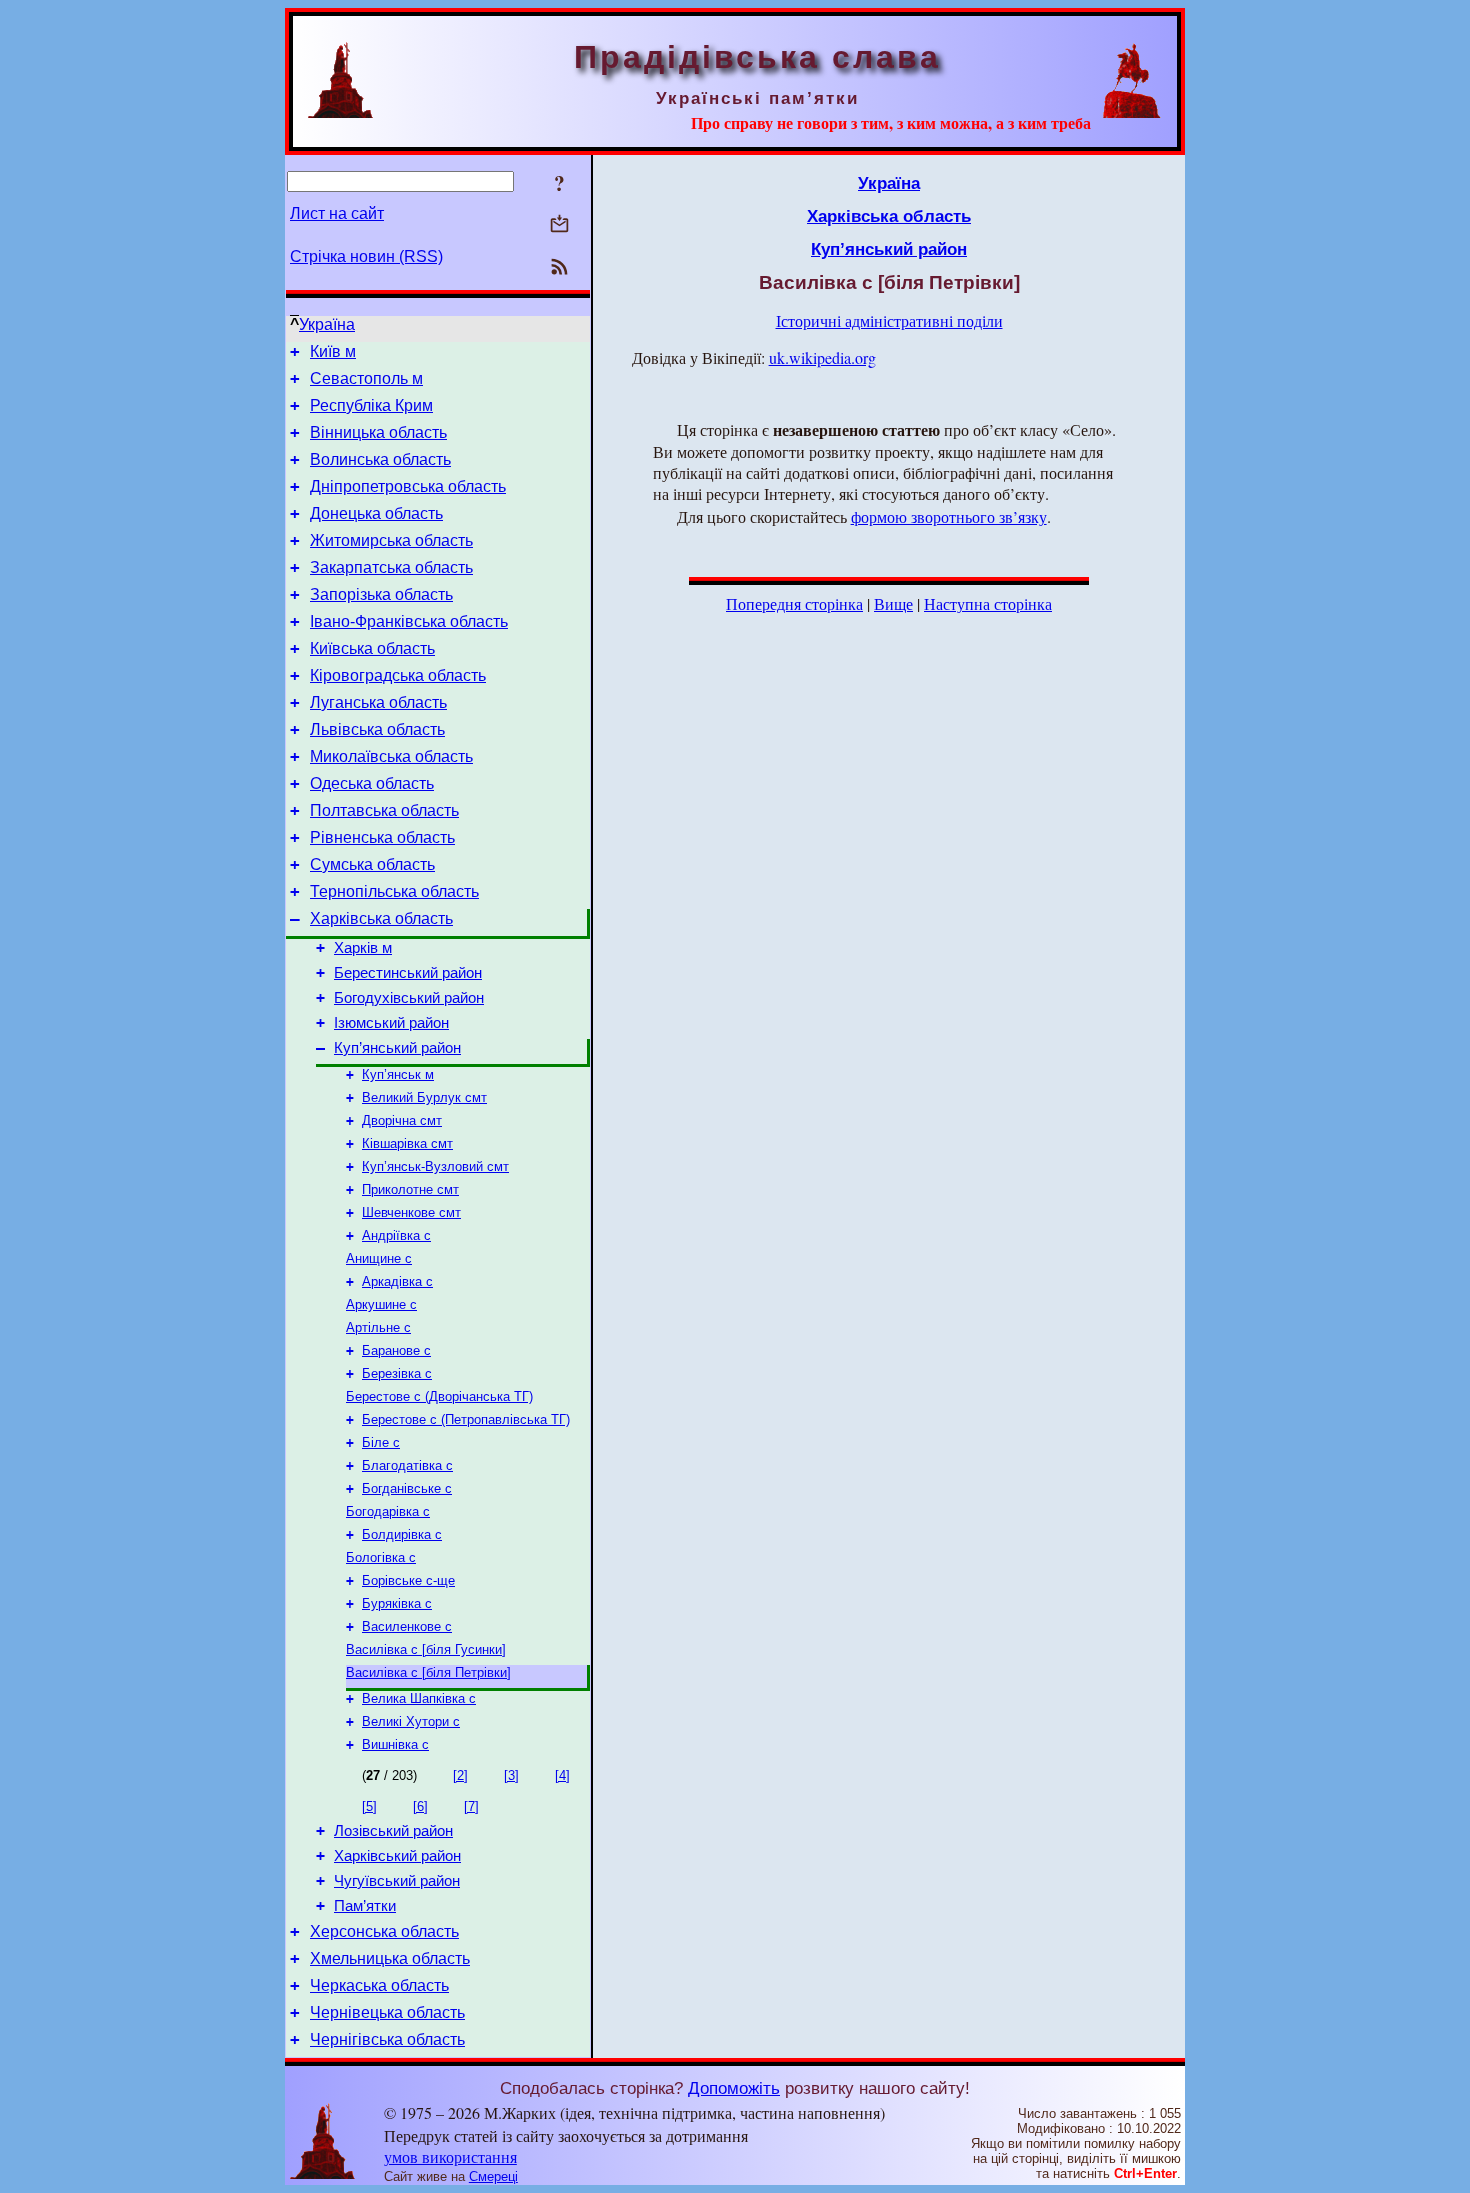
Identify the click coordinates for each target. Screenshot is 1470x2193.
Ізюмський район (391, 1023)
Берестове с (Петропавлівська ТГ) (466, 1419)
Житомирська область (391, 540)
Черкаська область (379, 1985)
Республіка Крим (371, 405)
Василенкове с (407, 1626)
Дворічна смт (402, 1120)
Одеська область (372, 783)
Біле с (381, 1442)
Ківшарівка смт (407, 1143)
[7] (471, 1806)
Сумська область (372, 864)
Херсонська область (384, 1931)
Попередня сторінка (794, 603)
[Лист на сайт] (559, 225)
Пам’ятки (365, 1906)
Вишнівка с (395, 1744)
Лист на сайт (337, 213)
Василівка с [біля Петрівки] (428, 1672)
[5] (369, 1806)
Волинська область (380, 459)
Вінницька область (378, 432)
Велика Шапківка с (419, 1698)
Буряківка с (397, 1603)
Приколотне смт (410, 1189)
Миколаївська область (391, 756)
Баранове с (396, 1350)
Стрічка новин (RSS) (366, 256)
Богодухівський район (409, 998)
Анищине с (379, 1258)
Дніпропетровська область (408, 486)
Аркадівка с (397, 1281)
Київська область (372, 648)
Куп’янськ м (398, 1074)
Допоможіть (734, 2088)
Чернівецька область (387, 2012)
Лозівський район (393, 1831)
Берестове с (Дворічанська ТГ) (439, 1396)
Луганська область (378, 702)
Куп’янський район (397, 1048)
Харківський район (397, 1856)
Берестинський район (408, 973)
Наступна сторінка (988, 603)
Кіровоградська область (398, 675)
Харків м (363, 948)
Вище (893, 603)
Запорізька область (381, 594)
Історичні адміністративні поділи (889, 320)
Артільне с (378, 1327)
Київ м (333, 351)
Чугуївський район (397, 1881)
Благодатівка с (407, 1465)
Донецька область (376, 513)
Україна (327, 324)
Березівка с (397, 1373)
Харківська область (381, 918)
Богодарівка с (388, 1511)
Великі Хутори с (411, 1721)
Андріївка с (396, 1235)
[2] (460, 1775)
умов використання (450, 2156)
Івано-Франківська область (409, 621)
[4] (562, 1775)
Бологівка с (381, 1557)
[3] (511, 1775)
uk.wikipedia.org (822, 357)
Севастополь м (366, 378)
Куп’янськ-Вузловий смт (435, 1166)
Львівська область (377, 729)
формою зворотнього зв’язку (949, 516)
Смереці (493, 2176)
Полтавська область (384, 810)
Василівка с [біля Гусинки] (426, 1649)
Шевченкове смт (411, 1212)
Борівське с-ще (408, 1580)
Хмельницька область (390, 1958)
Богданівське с (407, 1488)
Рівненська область (382, 837)
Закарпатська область (391, 567)
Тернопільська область (394, 891)
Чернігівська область (387, 2039)
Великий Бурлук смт (424, 1097)
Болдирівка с (402, 1534)
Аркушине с (381, 1304)
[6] (420, 1806)
